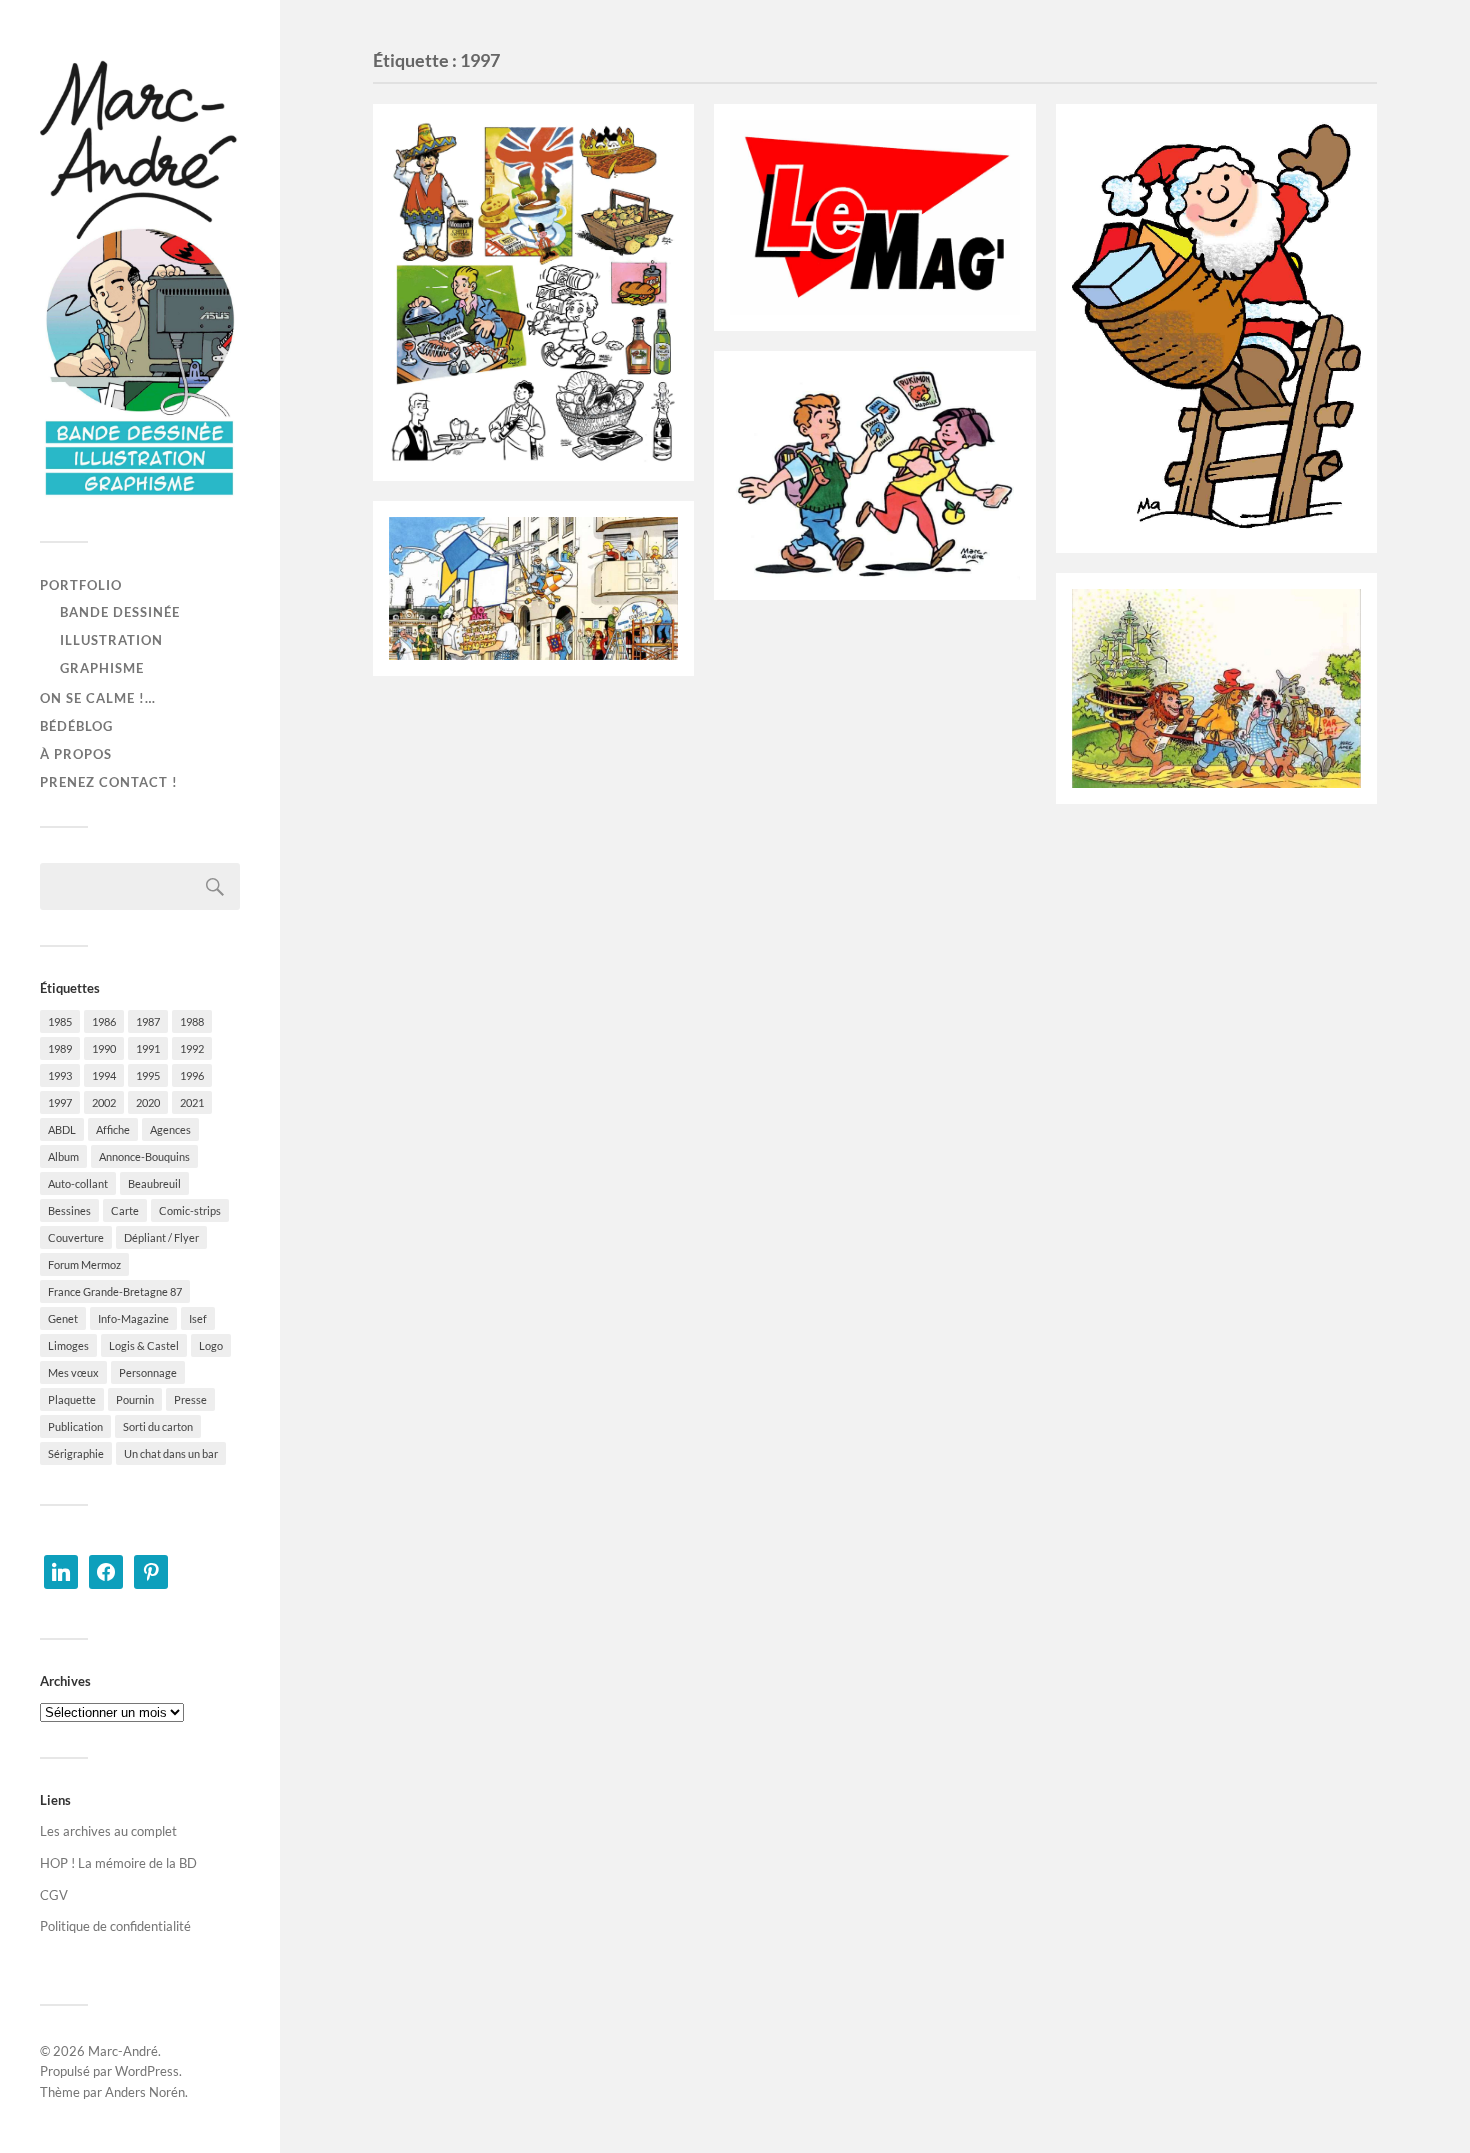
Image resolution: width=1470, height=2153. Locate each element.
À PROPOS (76, 754)
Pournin (135, 1399)
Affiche (113, 1129)
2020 (148, 1102)
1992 (192, 1048)
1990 (104, 1048)
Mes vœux (73, 1372)
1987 (148, 1021)
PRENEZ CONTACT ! (109, 782)
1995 (148, 1075)
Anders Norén (145, 2092)
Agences (170, 1129)
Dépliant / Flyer (161, 1237)
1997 (60, 1102)
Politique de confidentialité (115, 1926)
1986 (104, 1021)
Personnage (148, 1372)
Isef (198, 1318)
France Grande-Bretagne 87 (115, 1291)
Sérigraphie (76, 1453)
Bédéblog (76, 726)
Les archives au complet (108, 1831)
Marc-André (123, 2051)
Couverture (76, 1237)
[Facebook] (106, 1570)
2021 (192, 1102)
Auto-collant (78, 1183)
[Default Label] (61, 1570)
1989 (60, 1048)
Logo (211, 1345)
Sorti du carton (158, 1426)
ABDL (62, 1129)
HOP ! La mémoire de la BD (118, 1863)
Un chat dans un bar (171, 1453)
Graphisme (102, 668)
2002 (104, 1102)
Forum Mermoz (84, 1264)
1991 (148, 1048)
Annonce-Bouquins (144, 1156)
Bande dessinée (120, 612)
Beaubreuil (154, 1183)
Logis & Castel (144, 1345)
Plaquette (72, 1399)
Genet (63, 1318)
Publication (75, 1426)
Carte (125, 1210)
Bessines (69, 1210)
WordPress (147, 2071)
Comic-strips (190, 1210)
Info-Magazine (133, 1318)
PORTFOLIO (81, 585)
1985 (60, 1021)
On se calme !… (98, 698)
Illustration (111, 640)
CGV (54, 1895)
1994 (104, 1075)
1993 (60, 1075)
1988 (192, 1021)
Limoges (68, 1345)
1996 (192, 1075)
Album (63, 1156)
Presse (190, 1399)
